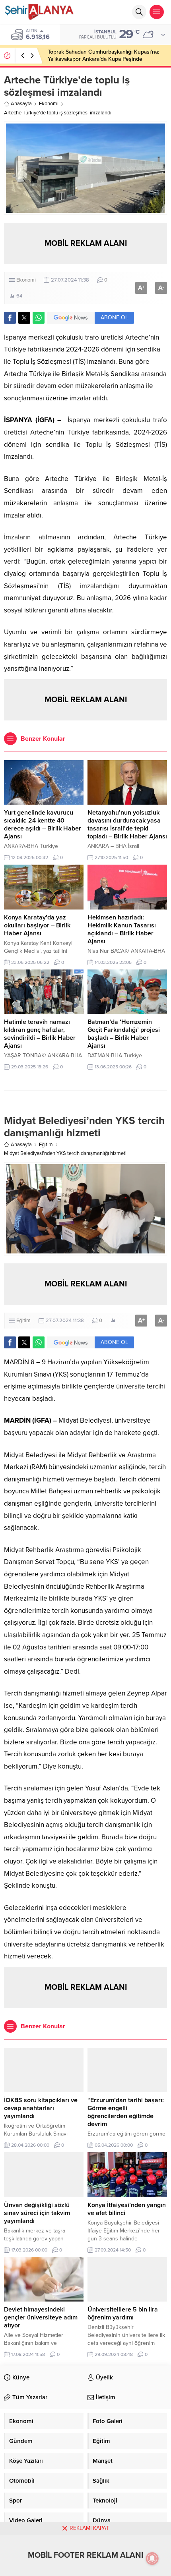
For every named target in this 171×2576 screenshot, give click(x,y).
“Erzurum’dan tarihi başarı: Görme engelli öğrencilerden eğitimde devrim (126, 2112)
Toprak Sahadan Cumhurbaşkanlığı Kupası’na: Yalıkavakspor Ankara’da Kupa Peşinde (103, 55)
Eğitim (46, 1145)
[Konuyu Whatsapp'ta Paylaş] (39, 318)
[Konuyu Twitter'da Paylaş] (24, 318)
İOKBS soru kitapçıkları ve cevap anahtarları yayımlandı (41, 2108)
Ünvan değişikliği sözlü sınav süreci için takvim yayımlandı (37, 2213)
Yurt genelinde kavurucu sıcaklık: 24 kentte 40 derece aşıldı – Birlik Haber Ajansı (43, 825)
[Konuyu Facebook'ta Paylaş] (10, 318)
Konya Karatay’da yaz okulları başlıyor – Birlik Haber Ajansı (37, 925)
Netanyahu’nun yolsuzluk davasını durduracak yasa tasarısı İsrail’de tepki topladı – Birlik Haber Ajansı (127, 825)
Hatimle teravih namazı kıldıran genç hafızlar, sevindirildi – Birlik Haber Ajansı (40, 1034)
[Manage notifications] (152, 2559)
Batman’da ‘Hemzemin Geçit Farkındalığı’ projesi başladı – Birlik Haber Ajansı (124, 1034)
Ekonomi (49, 104)
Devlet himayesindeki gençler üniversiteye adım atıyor (41, 2317)
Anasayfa (21, 104)
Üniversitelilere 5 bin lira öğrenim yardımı (123, 2313)
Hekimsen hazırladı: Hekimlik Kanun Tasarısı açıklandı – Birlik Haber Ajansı (122, 929)
